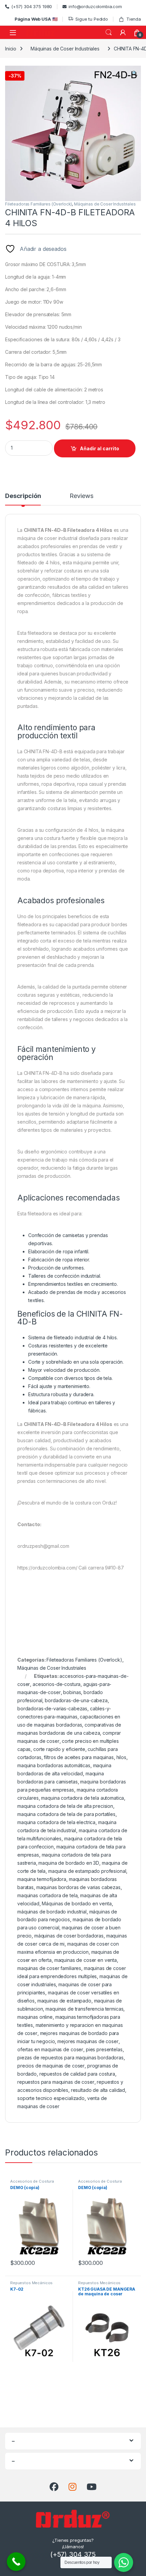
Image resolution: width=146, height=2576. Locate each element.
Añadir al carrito (99, 448)
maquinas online (35, 2017)
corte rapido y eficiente (59, 1749)
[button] (135, 73)
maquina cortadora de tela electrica (56, 1822)
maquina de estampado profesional (87, 1871)
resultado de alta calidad (98, 2090)
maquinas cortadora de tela (47, 1895)
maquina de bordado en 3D (69, 1863)
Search (109, 33)
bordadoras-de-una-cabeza (76, 1700)
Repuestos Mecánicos (31, 2283)
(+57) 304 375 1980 (32, 6)
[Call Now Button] (16, 2562)
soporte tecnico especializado (51, 2098)
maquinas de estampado (64, 2001)
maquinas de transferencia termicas (84, 2009)
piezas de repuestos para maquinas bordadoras (70, 2058)
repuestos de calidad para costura (77, 2074)
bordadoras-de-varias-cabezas (52, 1708)
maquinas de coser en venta (86, 1960)
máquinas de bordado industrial (52, 1912)
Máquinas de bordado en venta (77, 1903)
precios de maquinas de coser (51, 2066)
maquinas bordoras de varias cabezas (78, 1887)
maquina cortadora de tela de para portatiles (66, 1814)
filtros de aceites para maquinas (79, 1757)
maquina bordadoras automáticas (54, 1765)
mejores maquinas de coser (88, 2041)
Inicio (11, 49)
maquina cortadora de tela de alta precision (65, 1806)
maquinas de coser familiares (49, 1968)
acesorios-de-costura (57, 1684)
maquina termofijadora (42, 1879)
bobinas (72, 1692)
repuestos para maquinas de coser (56, 2082)
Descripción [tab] (23, 496)
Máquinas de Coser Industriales (65, 49)
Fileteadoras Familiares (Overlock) (39, 204)
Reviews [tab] (81, 496)
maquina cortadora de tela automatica (83, 1798)
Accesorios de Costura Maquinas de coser (32, 2183)
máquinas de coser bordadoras (69, 1936)
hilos (121, 1757)
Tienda (134, 19)
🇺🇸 (36, 19)
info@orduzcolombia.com (95, 6)
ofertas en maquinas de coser (50, 2049)
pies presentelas (104, 2049)
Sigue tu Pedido (92, 19)
